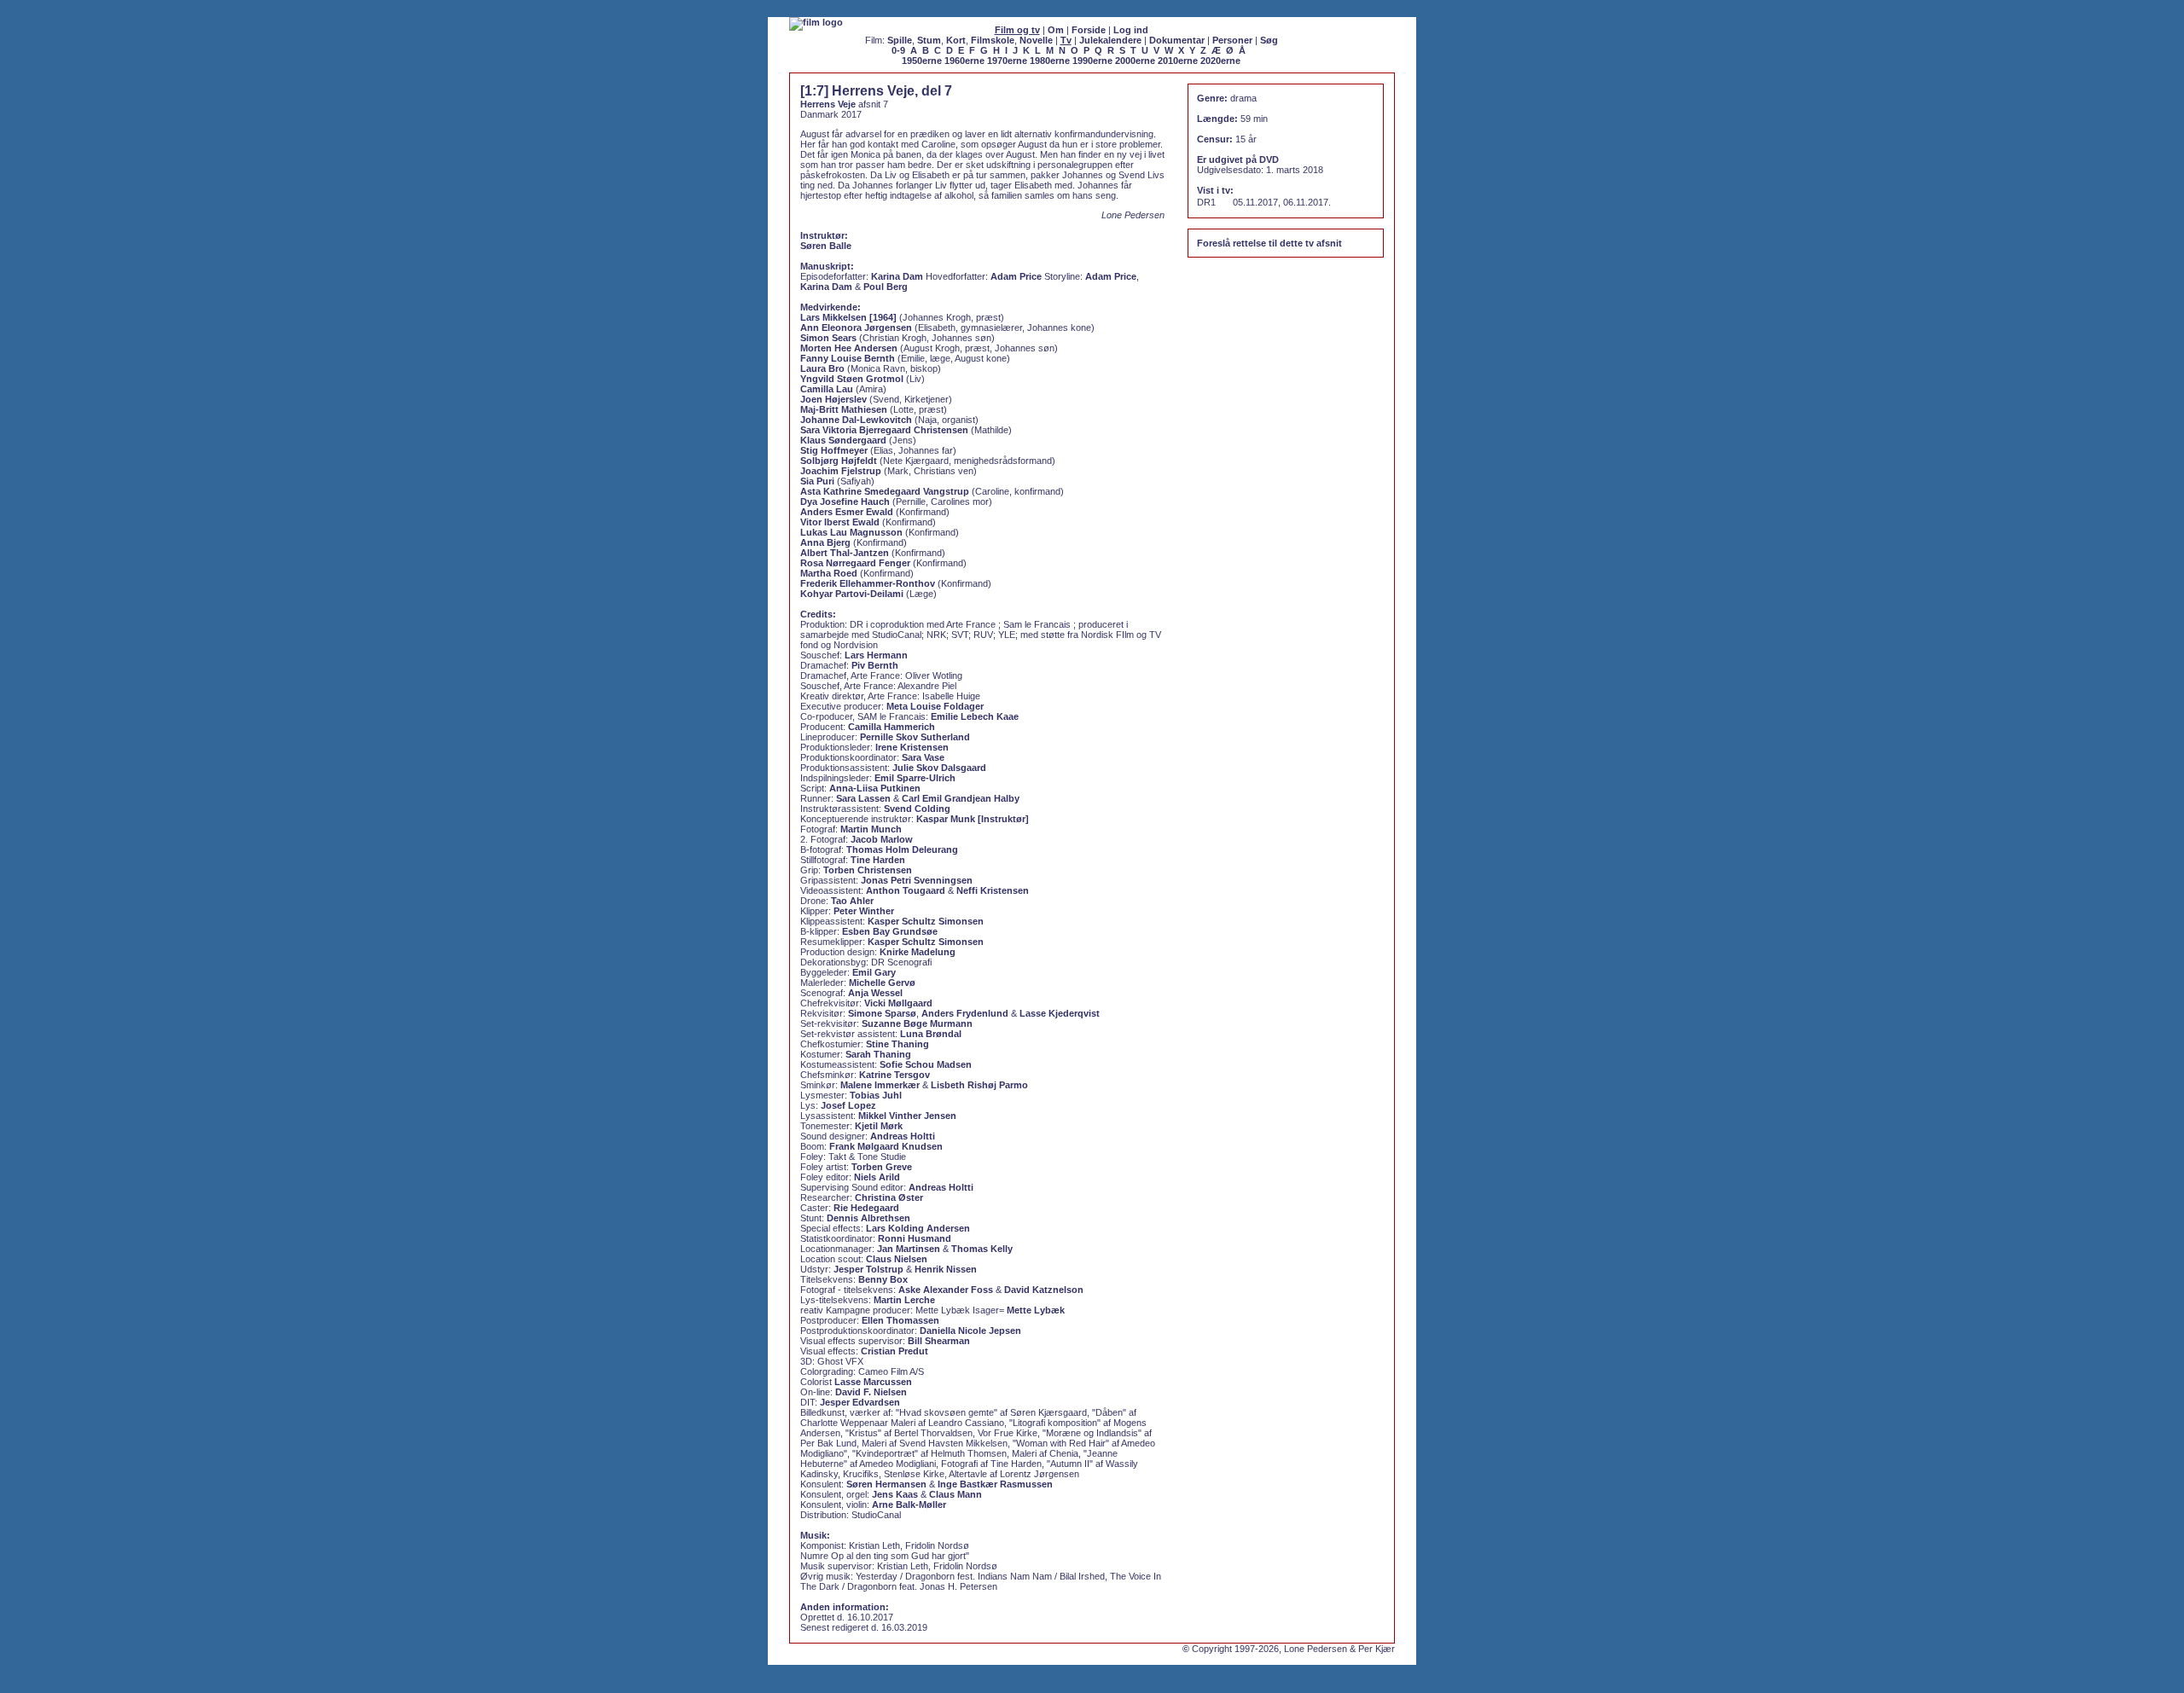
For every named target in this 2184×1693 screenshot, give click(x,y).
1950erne (922, 61)
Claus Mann (955, 1494)
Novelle (1036, 40)
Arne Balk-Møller (909, 1505)
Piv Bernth (875, 665)
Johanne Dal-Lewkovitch (856, 420)
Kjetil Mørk (879, 1126)
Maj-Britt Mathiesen (844, 409)
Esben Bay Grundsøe (890, 931)
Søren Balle (826, 246)
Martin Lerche (904, 1300)
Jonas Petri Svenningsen (917, 880)
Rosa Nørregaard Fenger (855, 563)
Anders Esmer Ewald (847, 512)
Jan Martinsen (909, 1249)
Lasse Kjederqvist (1060, 1013)
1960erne (964, 61)
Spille (900, 40)
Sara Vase (923, 757)
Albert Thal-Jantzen (845, 553)
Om (1056, 30)
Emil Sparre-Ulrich (915, 778)
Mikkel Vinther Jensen (907, 1116)
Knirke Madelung (918, 952)
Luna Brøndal (931, 1034)
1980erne (1050, 61)
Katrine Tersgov (895, 1075)
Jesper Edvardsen (860, 1402)
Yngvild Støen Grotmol (852, 379)
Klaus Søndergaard (843, 440)
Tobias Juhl (876, 1095)
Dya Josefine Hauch (845, 502)
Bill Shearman (939, 1341)
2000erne (1135, 61)
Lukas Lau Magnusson (851, 532)
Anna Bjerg (825, 542)
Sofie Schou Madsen (926, 1064)
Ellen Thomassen (900, 1320)
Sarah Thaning (878, 1054)
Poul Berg (886, 287)
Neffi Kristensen (993, 890)
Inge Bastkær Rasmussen (995, 1484)
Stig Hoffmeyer (834, 450)
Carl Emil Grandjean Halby (961, 798)
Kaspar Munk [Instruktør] (973, 819)
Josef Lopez (848, 1105)
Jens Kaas (895, 1494)
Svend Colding (917, 809)
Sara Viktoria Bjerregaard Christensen (884, 430)
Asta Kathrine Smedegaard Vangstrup (885, 491)
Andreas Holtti (903, 1136)
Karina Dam (897, 276)
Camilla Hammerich (892, 727)
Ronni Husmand (915, 1238)
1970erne (1007, 61)
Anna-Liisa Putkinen (875, 788)
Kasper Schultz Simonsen (926, 921)
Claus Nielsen (897, 1259)
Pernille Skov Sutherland (915, 737)
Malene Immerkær (880, 1085)
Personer (1232, 40)
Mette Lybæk (1036, 1310)
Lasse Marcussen (873, 1382)
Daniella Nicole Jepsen (970, 1331)
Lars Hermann (876, 655)
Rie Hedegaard (866, 1208)
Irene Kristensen (912, 747)
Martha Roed (829, 573)
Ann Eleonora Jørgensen (856, 328)
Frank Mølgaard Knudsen (886, 1146)
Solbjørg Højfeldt (839, 461)
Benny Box (883, 1279)
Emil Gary (874, 972)
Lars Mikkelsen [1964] (848, 317)
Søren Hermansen (886, 1484)
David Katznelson (1044, 1290)
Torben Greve (882, 1167)
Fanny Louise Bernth (848, 358)
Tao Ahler (852, 901)
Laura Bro (822, 368)
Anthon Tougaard (906, 890)
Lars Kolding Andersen (918, 1228)
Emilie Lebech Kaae (975, 716)
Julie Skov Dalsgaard (939, 768)
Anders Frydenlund (965, 1013)
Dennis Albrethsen (868, 1218)
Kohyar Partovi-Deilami (852, 594)
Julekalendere (1110, 40)
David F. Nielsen (871, 1392)
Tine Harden (878, 860)
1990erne (1092, 61)
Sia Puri (817, 481)
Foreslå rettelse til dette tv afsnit (1269, 243)
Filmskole (993, 40)
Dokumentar (1177, 40)
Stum (929, 40)
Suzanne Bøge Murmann (917, 1023)
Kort (956, 40)
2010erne (1178, 61)
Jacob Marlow (882, 839)
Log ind (1131, 30)
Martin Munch (871, 829)
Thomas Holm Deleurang (902, 849)
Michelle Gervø (882, 983)
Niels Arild (877, 1177)
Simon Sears (828, 338)
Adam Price (1016, 276)
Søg (1269, 40)
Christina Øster (889, 1197)
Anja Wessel (875, 993)
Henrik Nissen (946, 1269)
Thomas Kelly (982, 1249)
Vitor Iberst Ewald (840, 522)
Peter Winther (864, 911)
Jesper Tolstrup (868, 1269)
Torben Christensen (868, 870)
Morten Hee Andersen (849, 348)
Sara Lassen (863, 798)
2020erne (1220, 61)
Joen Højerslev (834, 399)
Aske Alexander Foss (946, 1290)
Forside (1089, 30)
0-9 (898, 50)
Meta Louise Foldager (935, 706)
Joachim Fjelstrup (841, 471)
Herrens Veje (828, 104)
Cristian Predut (895, 1351)
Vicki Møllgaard (898, 1003)
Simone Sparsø (882, 1013)
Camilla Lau (827, 389)
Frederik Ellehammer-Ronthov (868, 583)
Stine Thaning (897, 1044)
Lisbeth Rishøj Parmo (979, 1085)
